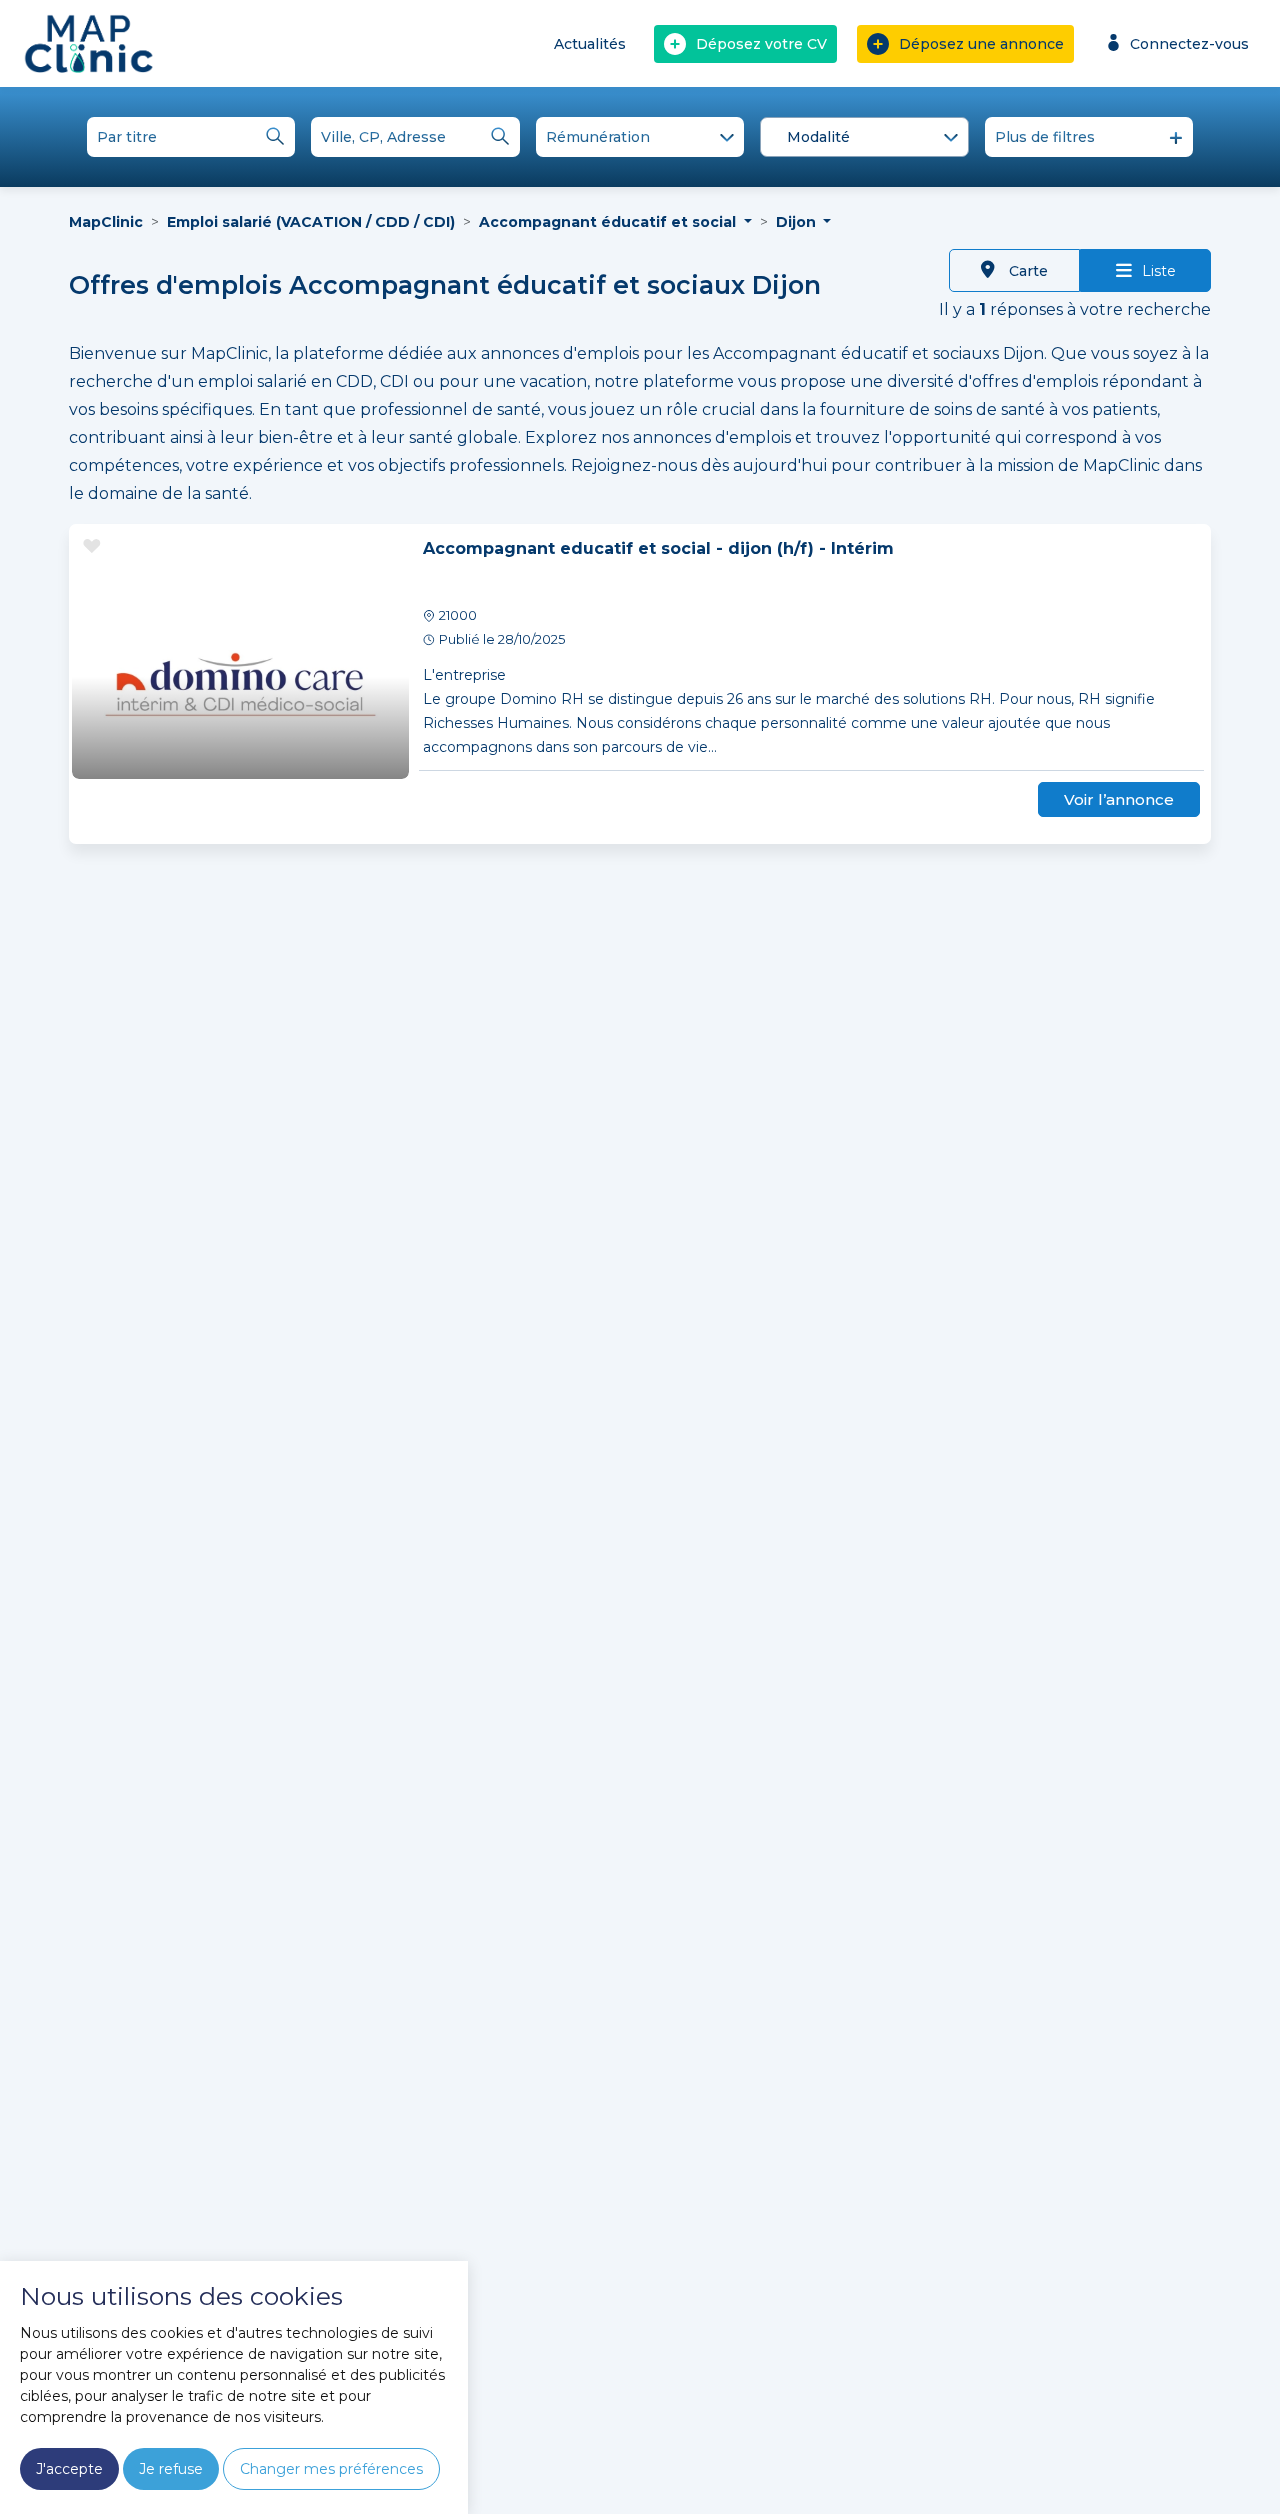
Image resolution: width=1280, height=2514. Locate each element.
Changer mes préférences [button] (331, 2469)
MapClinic (106, 222)
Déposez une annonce (981, 44)
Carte (1026, 271)
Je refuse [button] (171, 2469)
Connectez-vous (1189, 44)
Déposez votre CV (761, 44)
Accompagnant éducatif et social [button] (609, 222)
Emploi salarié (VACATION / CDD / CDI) (311, 222)
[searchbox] (868, 138)
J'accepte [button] (69, 2469)
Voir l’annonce (1119, 799)
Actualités (590, 44)
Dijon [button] (798, 222)
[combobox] (864, 137)
